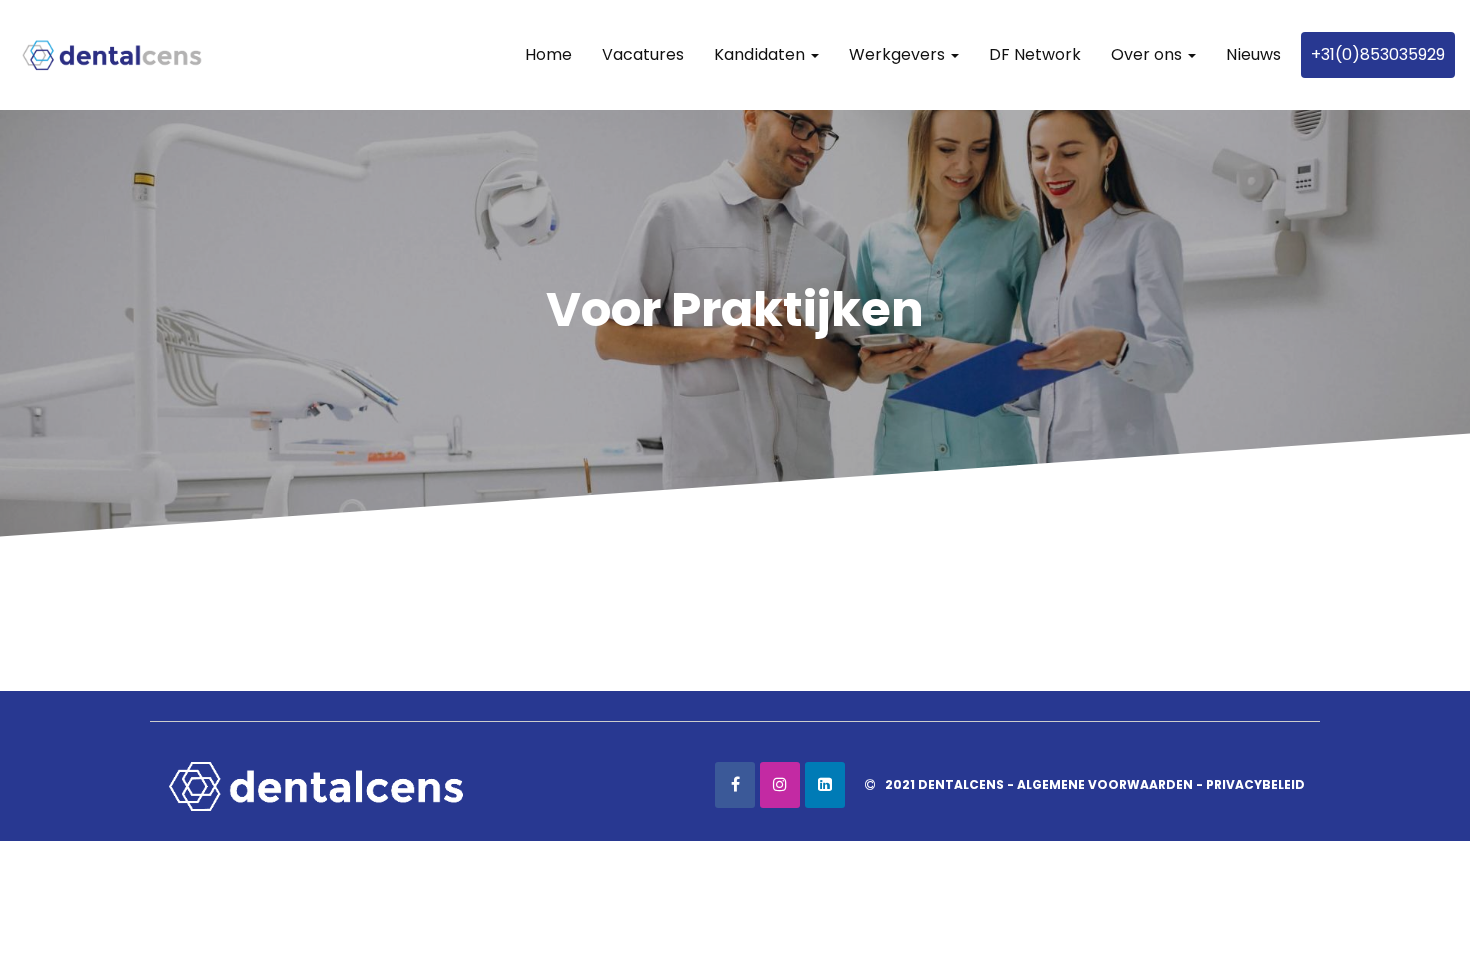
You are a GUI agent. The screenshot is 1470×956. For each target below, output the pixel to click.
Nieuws (1253, 54)
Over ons (1148, 54)
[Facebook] (735, 785)
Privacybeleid (1255, 784)
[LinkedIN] (825, 785)
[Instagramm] (780, 785)
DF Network (1035, 54)
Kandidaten (761, 54)
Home (548, 54)
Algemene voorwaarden (1105, 784)
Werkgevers (899, 54)
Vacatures (643, 54)
